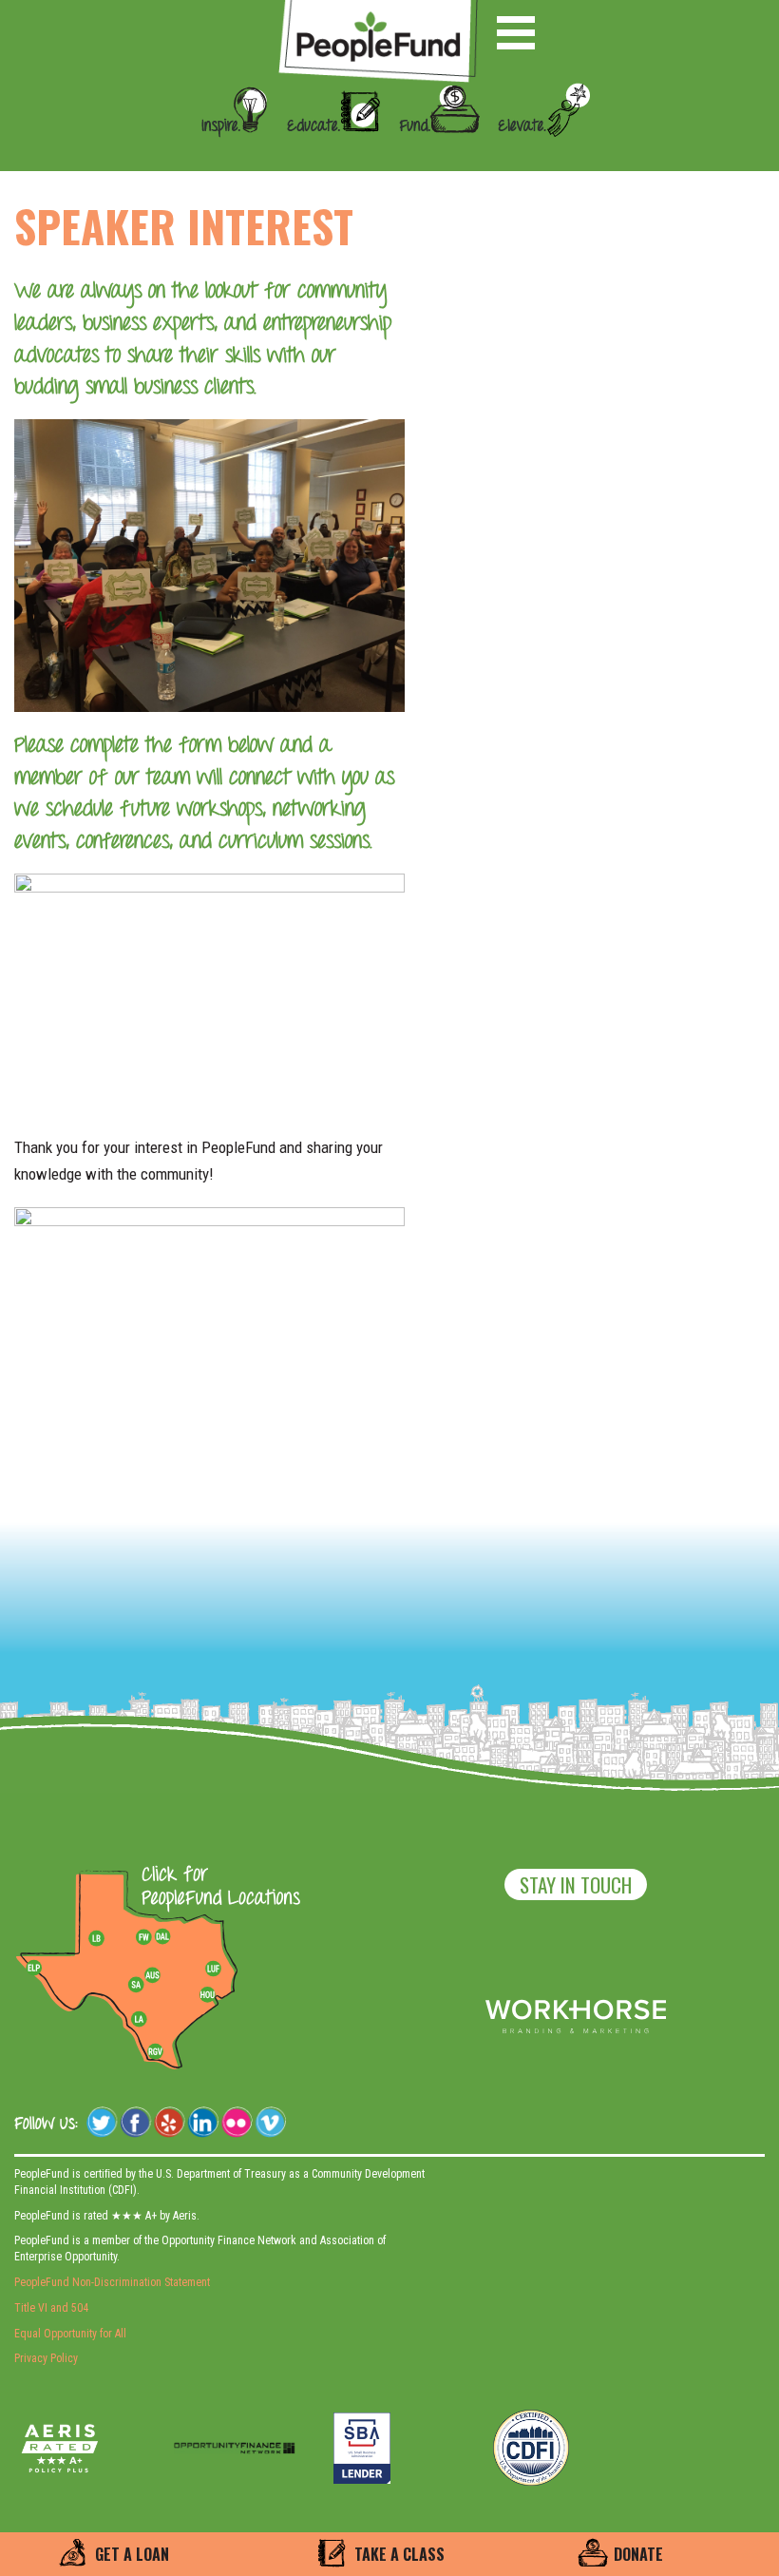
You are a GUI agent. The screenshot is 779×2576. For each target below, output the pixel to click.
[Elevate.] (537, 154)
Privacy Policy (46, 2358)
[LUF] (213, 1969)
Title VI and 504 (51, 2308)
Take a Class (399, 2554)
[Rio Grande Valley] (156, 2051)
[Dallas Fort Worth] (162, 1937)
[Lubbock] (104, 1937)
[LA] (139, 2020)
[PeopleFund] (378, 10)
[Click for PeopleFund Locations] (216, 1888)
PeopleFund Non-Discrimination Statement (112, 2282)
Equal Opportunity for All (70, 2334)
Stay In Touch (576, 1884)
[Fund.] (432, 154)
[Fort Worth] (143, 1937)
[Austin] (152, 1972)
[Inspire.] (229, 154)
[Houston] (207, 1994)
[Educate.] (327, 154)
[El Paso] (35, 1969)
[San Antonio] (136, 1985)
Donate (638, 2554)
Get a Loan (132, 2554)
